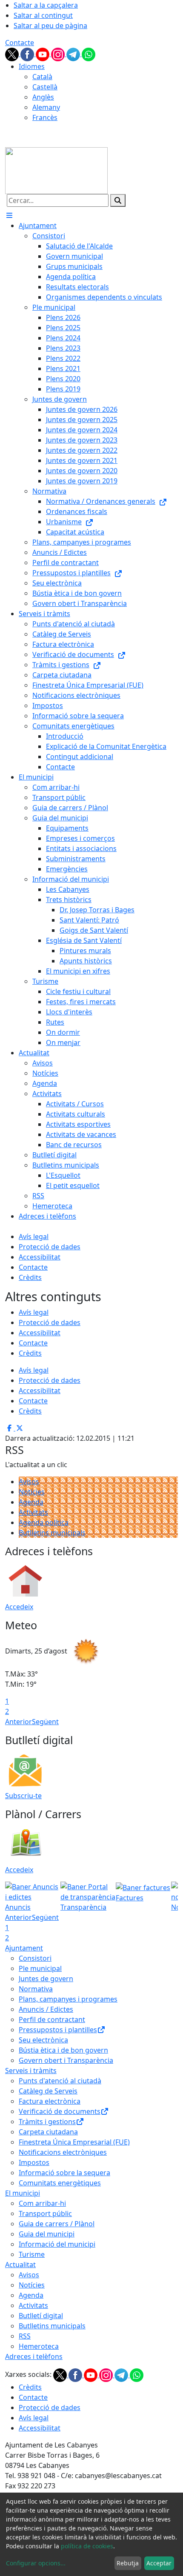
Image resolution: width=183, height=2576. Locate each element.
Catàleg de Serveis (48, 2091)
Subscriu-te (23, 1796)
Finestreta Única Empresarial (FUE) (74, 2142)
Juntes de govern (46, 1979)
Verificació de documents (60, 2111)
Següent (45, 1722)
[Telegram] (74, 54)
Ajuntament (24, 1948)
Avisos (29, 1482)
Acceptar (159, 2563)
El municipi (23, 2193)
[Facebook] (28, 54)
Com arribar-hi (42, 2203)
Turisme (32, 2254)
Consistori (35, 1958)
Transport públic (45, 2213)
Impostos (34, 2162)
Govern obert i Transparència (66, 2060)
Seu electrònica (43, 2040)
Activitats (33, 1512)
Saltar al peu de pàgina (50, 26)
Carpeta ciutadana (48, 2132)
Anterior (19, 1722)
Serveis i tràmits (31, 2071)
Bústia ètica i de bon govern (63, 2050)
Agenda (31, 1502)
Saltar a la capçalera (46, 5)
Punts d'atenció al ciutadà (60, 2081)
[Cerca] (118, 200)
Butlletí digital (41, 2316)
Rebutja (128, 2563)
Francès (45, 117)
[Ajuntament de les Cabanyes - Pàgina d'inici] (56, 170)
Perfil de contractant (52, 2019)
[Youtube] (43, 54)
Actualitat (20, 2265)
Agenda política (44, 1522)
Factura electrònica (50, 2101)
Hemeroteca (39, 2346)
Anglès (43, 97)
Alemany (46, 107)
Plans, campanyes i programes (68, 1999)
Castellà (45, 87)
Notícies (32, 1492)
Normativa (36, 1989)
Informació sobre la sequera (64, 2173)
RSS (25, 2336)
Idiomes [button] (32, 66)
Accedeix (19, 1607)
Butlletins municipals (52, 1533)
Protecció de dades (50, 1247)
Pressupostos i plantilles (58, 2030)
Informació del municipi (57, 2244)
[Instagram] (59, 54)
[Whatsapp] (89, 54)
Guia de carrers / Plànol (57, 2224)
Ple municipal (40, 1968)
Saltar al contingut (43, 15)
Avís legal (34, 1237)
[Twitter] (13, 54)
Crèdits (30, 1277)
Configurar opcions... (36, 2563)
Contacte (20, 43)
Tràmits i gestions (47, 2122)
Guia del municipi (47, 2234)
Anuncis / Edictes (46, 2009)
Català (42, 77)
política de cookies (87, 2546)
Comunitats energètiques (60, 2183)
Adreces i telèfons (34, 2356)
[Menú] (9, 215)
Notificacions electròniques (63, 2152)
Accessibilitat (40, 1257)
